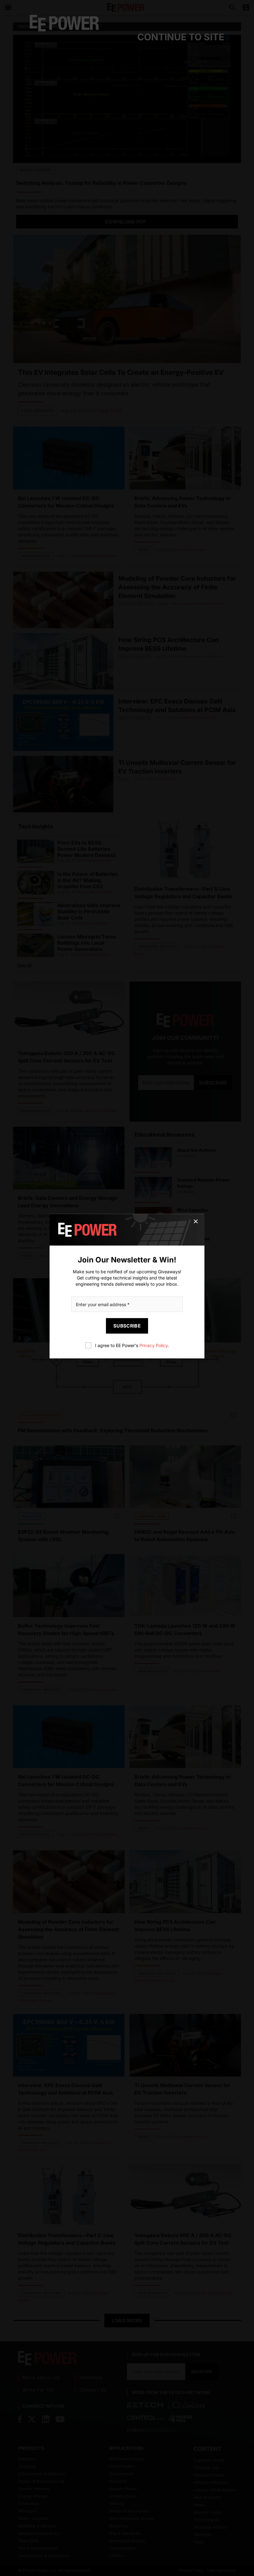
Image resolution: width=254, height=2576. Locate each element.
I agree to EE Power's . (132, 1345)
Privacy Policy (153, 1345)
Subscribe (127, 1326)
